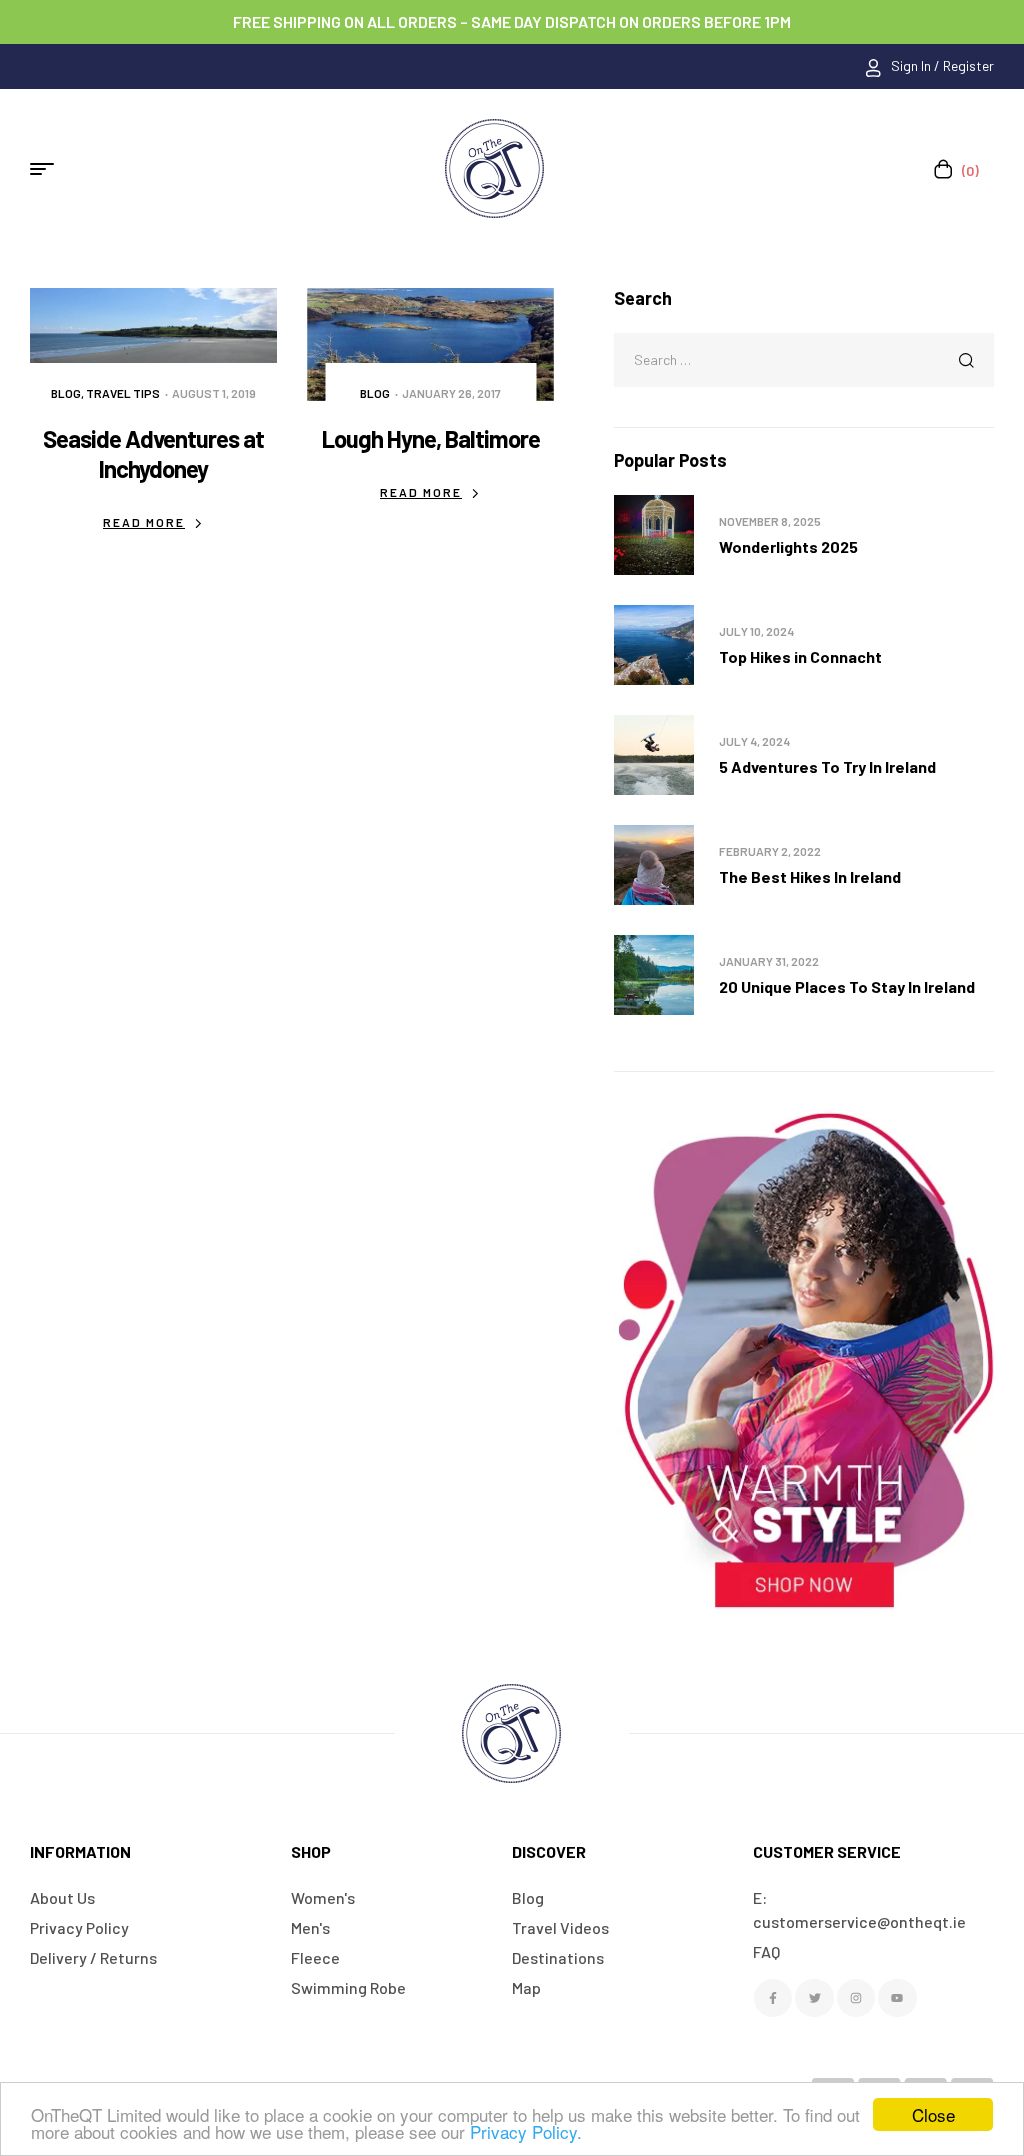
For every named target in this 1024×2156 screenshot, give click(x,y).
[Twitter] (814, 1998)
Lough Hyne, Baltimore (431, 438)
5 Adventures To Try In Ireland (827, 766)
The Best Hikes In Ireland (810, 876)
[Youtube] (897, 1998)
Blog (66, 393)
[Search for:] (804, 358)
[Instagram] (856, 1998)
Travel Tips (123, 393)
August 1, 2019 (214, 393)
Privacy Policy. (526, 2131)
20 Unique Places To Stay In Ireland (847, 986)
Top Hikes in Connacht (800, 656)
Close (933, 2114)
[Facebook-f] (773, 1998)
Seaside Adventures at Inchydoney (153, 453)
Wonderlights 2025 (788, 546)
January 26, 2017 (451, 393)
